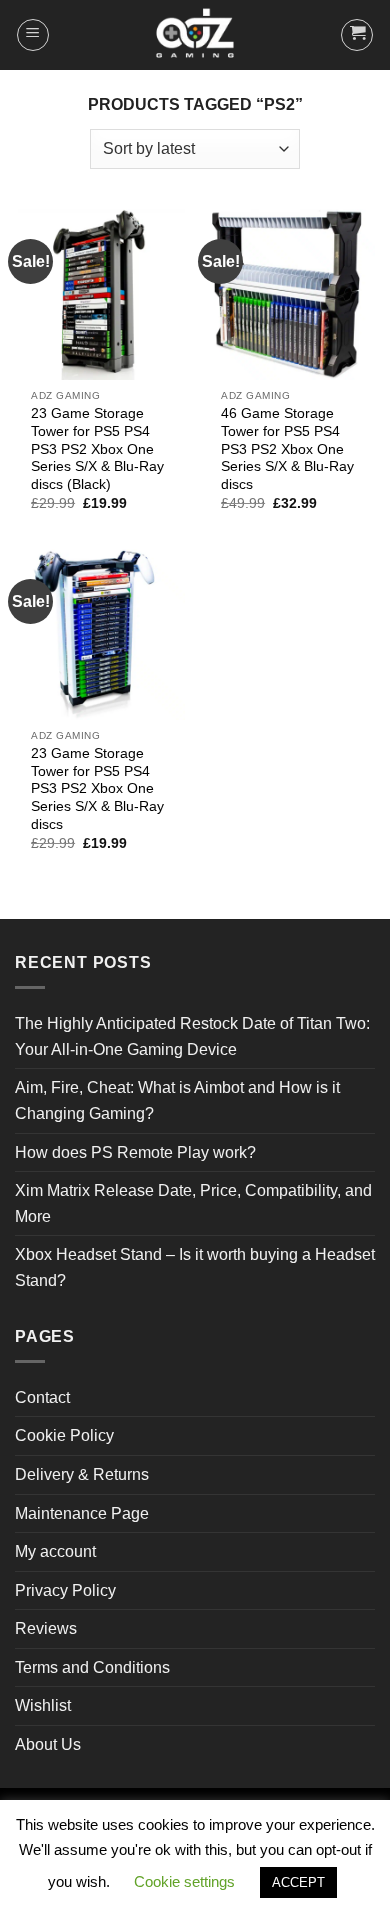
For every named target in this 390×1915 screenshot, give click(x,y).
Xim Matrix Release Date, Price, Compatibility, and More (193, 1203)
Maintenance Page (82, 1513)
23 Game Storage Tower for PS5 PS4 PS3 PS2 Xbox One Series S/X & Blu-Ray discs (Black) (97, 449)
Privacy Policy (65, 1590)
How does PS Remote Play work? (135, 1152)
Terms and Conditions (92, 1667)
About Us (48, 1744)
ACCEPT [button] (298, 1882)
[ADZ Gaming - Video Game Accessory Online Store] (195, 35)
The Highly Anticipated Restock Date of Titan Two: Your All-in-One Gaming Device (192, 1036)
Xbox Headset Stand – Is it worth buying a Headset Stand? (195, 1267)
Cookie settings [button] (184, 1881)
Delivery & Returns (82, 1474)
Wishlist (43, 1705)
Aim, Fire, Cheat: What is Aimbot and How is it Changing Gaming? (177, 1100)
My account (55, 1551)
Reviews (46, 1628)
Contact (42, 1397)
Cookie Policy (64, 1435)
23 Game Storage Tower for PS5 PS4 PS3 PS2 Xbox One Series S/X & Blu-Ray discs (97, 789)
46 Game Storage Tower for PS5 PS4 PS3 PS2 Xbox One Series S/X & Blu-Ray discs (287, 449)
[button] (33, 35)
